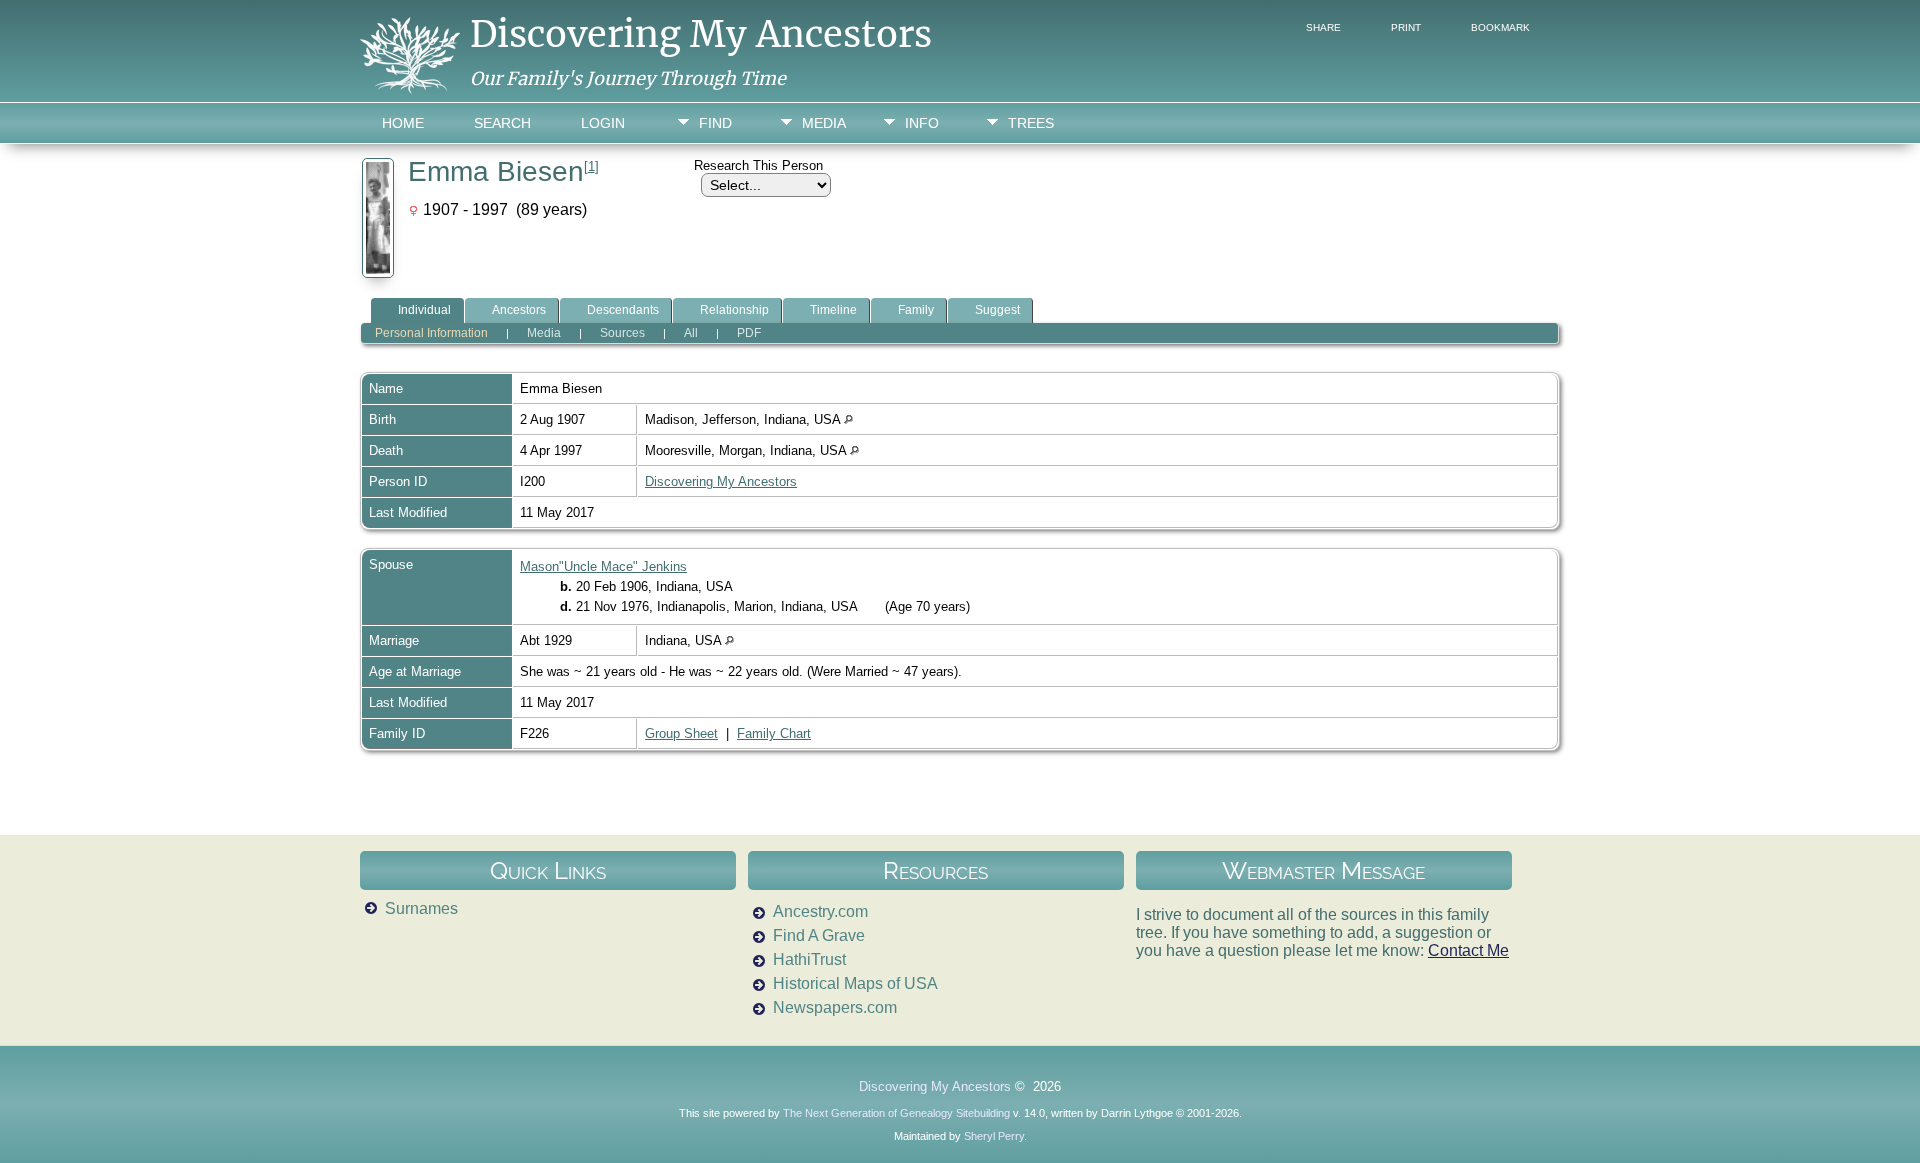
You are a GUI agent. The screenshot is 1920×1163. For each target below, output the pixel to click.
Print (1406, 27)
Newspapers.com (835, 1007)
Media (824, 123)
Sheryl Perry (994, 1136)
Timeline (833, 310)
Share (1323, 27)
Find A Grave (819, 935)
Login (603, 123)
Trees (1031, 123)
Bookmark (1500, 27)
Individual (424, 310)
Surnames (421, 908)
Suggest (997, 310)
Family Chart (774, 733)
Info (922, 123)
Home (403, 123)
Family (916, 310)
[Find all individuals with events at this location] (848, 419)
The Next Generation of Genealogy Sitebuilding (896, 1113)
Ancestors (519, 310)
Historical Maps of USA (855, 983)
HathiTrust (809, 959)
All (691, 333)
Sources (622, 333)
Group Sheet (681, 733)
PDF (749, 333)
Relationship (734, 310)
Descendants (623, 310)
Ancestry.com (820, 911)
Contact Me (1468, 950)
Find (715, 123)
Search (502, 123)
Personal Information (431, 333)
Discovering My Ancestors (701, 34)
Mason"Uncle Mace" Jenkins (603, 566)
